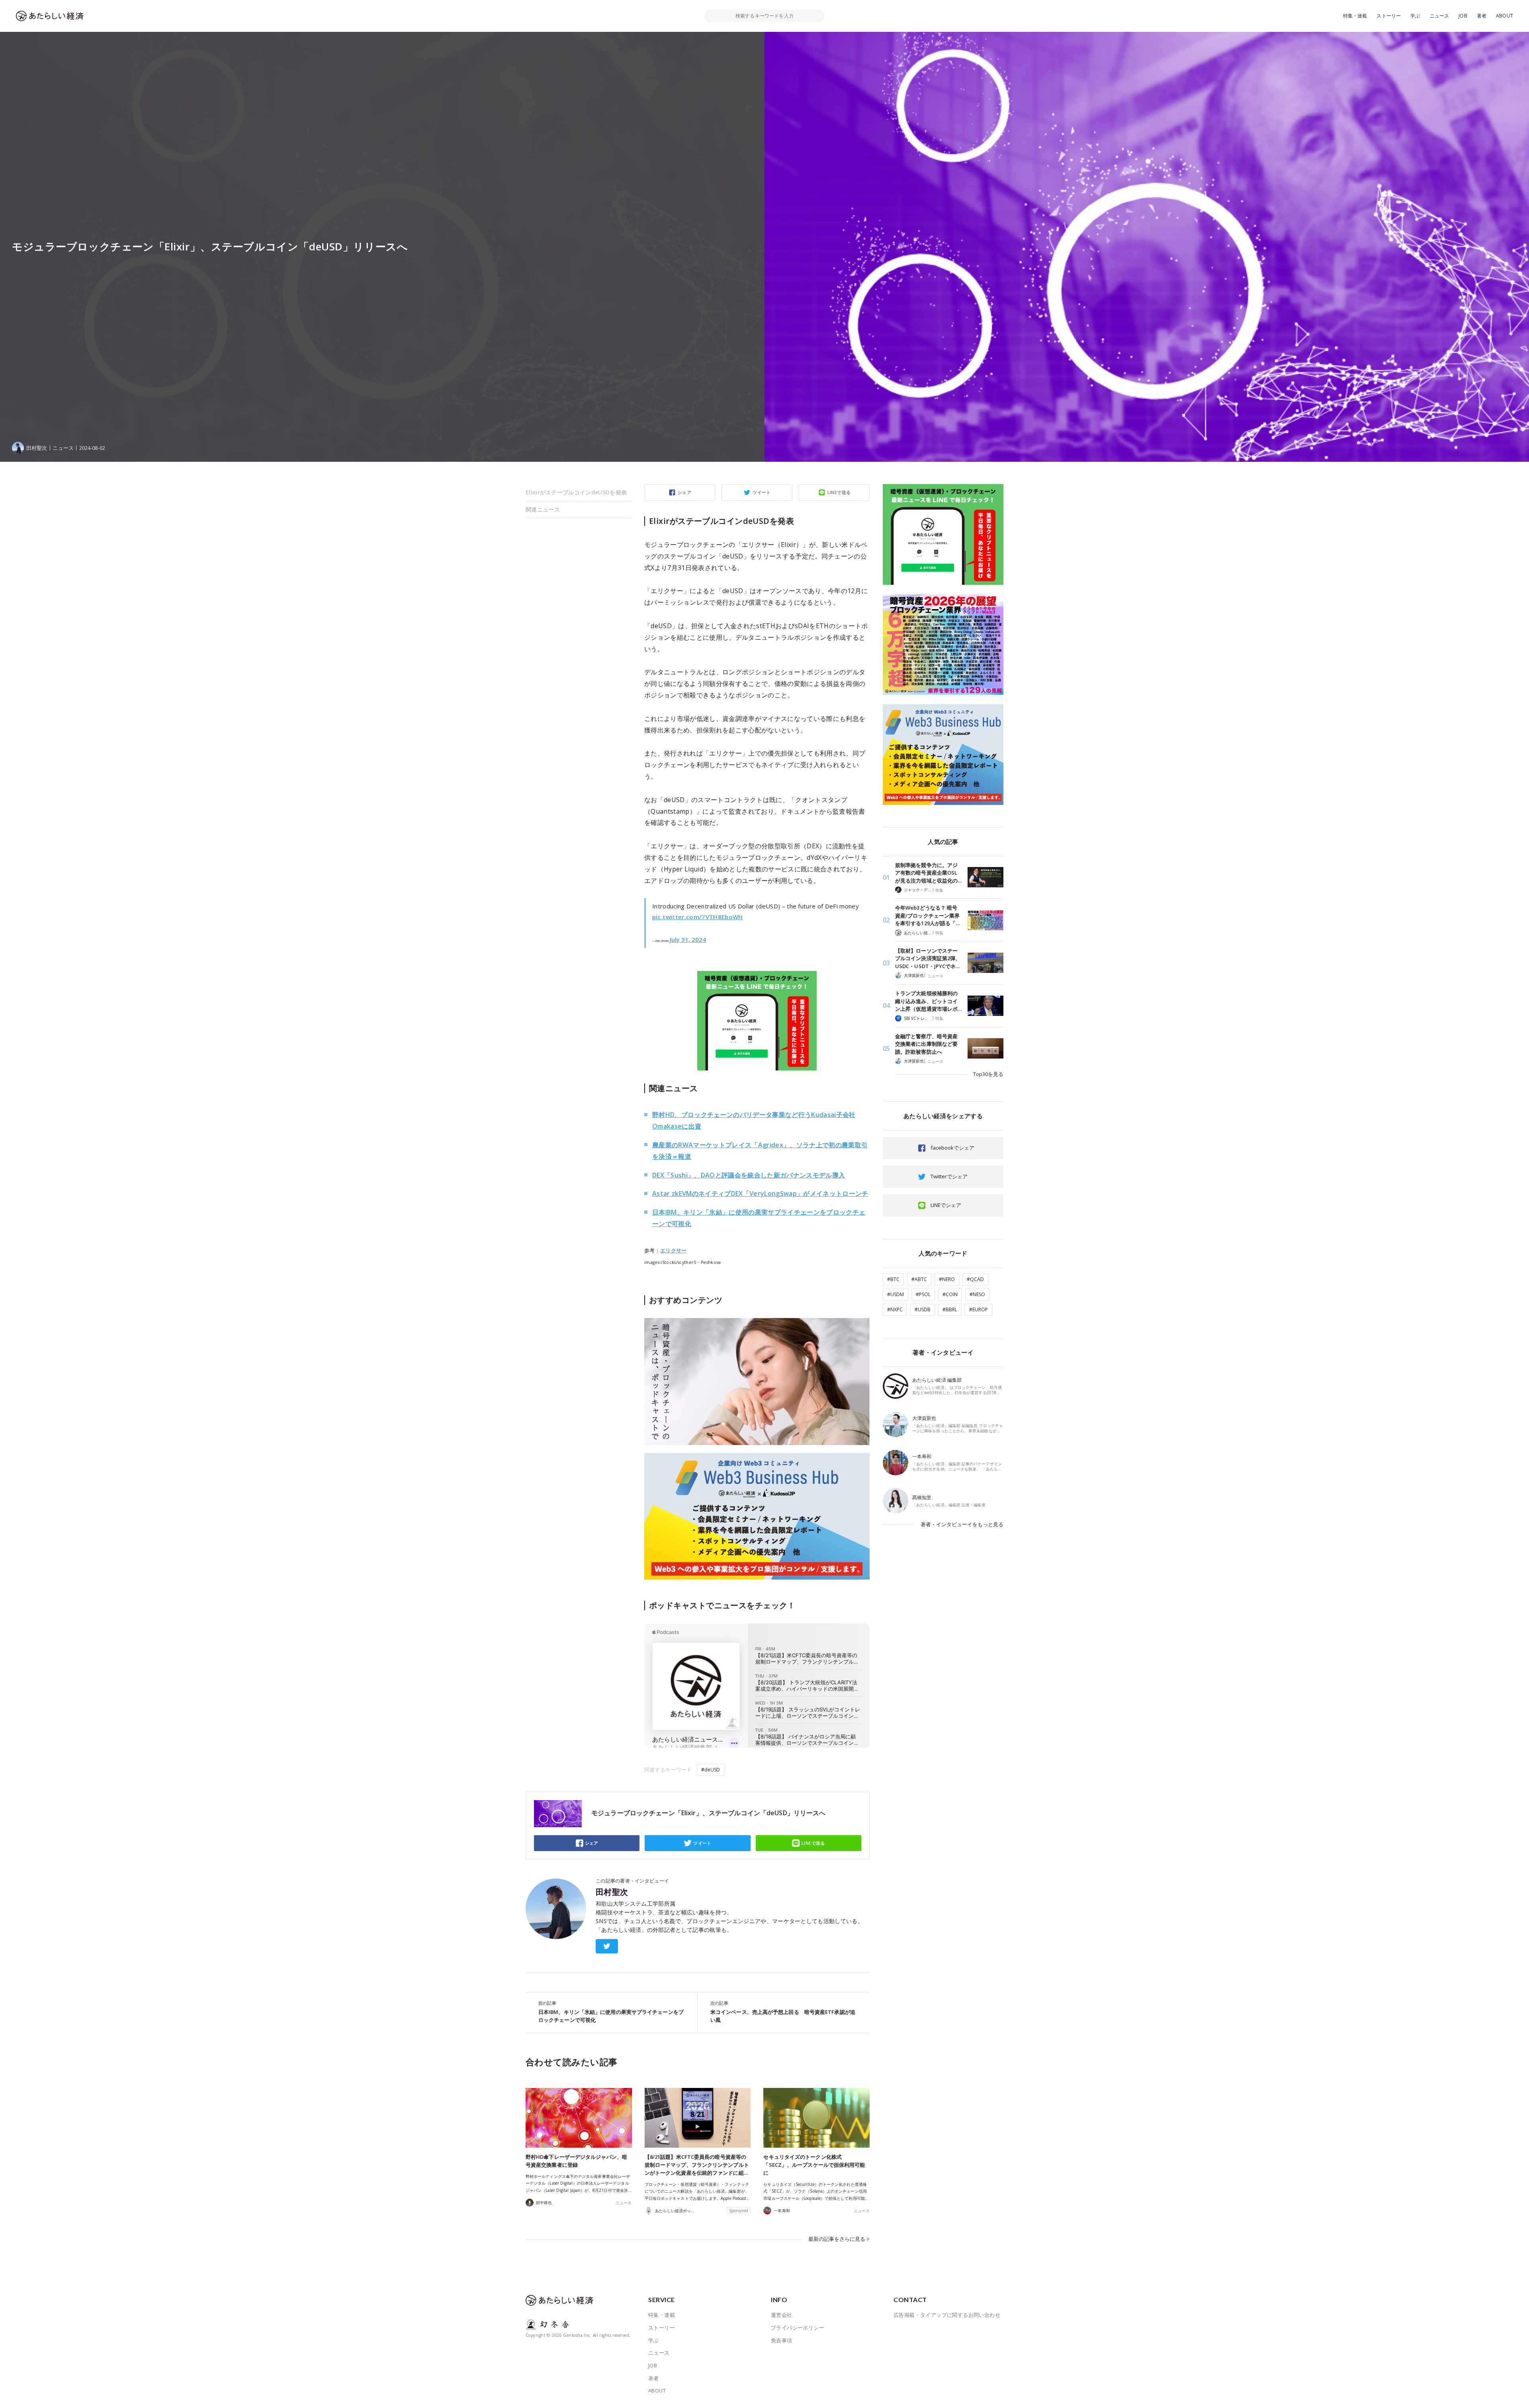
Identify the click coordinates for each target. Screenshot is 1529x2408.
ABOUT (1505, 16)
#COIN (950, 1294)
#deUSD (711, 1770)
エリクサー (674, 1250)
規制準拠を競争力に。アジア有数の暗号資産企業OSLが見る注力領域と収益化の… (928, 873)
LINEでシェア (946, 1205)
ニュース (1440, 16)
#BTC (893, 1279)
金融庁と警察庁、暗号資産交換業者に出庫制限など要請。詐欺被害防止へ (926, 1044)
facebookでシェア (952, 1148)
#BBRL (950, 1309)
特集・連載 (1355, 16)
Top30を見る (988, 1074)
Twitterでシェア (949, 1176)
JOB (1463, 16)
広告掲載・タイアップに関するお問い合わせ (947, 2315)
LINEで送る (839, 492)
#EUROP (979, 1309)
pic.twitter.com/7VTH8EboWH (698, 917)
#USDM (896, 1294)
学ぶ (1415, 16)
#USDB (923, 1309)
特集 (939, 890)
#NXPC (895, 1309)
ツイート (762, 492)
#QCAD (975, 1279)
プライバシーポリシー (798, 2328)
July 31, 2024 (688, 939)
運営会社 (782, 2315)
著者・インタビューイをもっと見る (962, 1524)
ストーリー (1389, 16)
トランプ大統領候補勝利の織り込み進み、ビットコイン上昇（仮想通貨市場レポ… (928, 1001)
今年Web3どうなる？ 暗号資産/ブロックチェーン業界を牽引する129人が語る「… (927, 915)
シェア (684, 492)
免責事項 (782, 2340)
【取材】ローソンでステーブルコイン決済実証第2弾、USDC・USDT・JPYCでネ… (928, 958)
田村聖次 (612, 1892)
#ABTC (919, 1279)
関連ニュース (543, 509)
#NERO (947, 1279)
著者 (1482, 16)
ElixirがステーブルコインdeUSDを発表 (576, 492)
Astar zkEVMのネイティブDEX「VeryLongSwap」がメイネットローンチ (760, 1193)
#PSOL (923, 1294)
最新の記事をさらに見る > (839, 2239)
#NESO (977, 1294)
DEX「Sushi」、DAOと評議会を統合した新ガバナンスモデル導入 (749, 1175)
